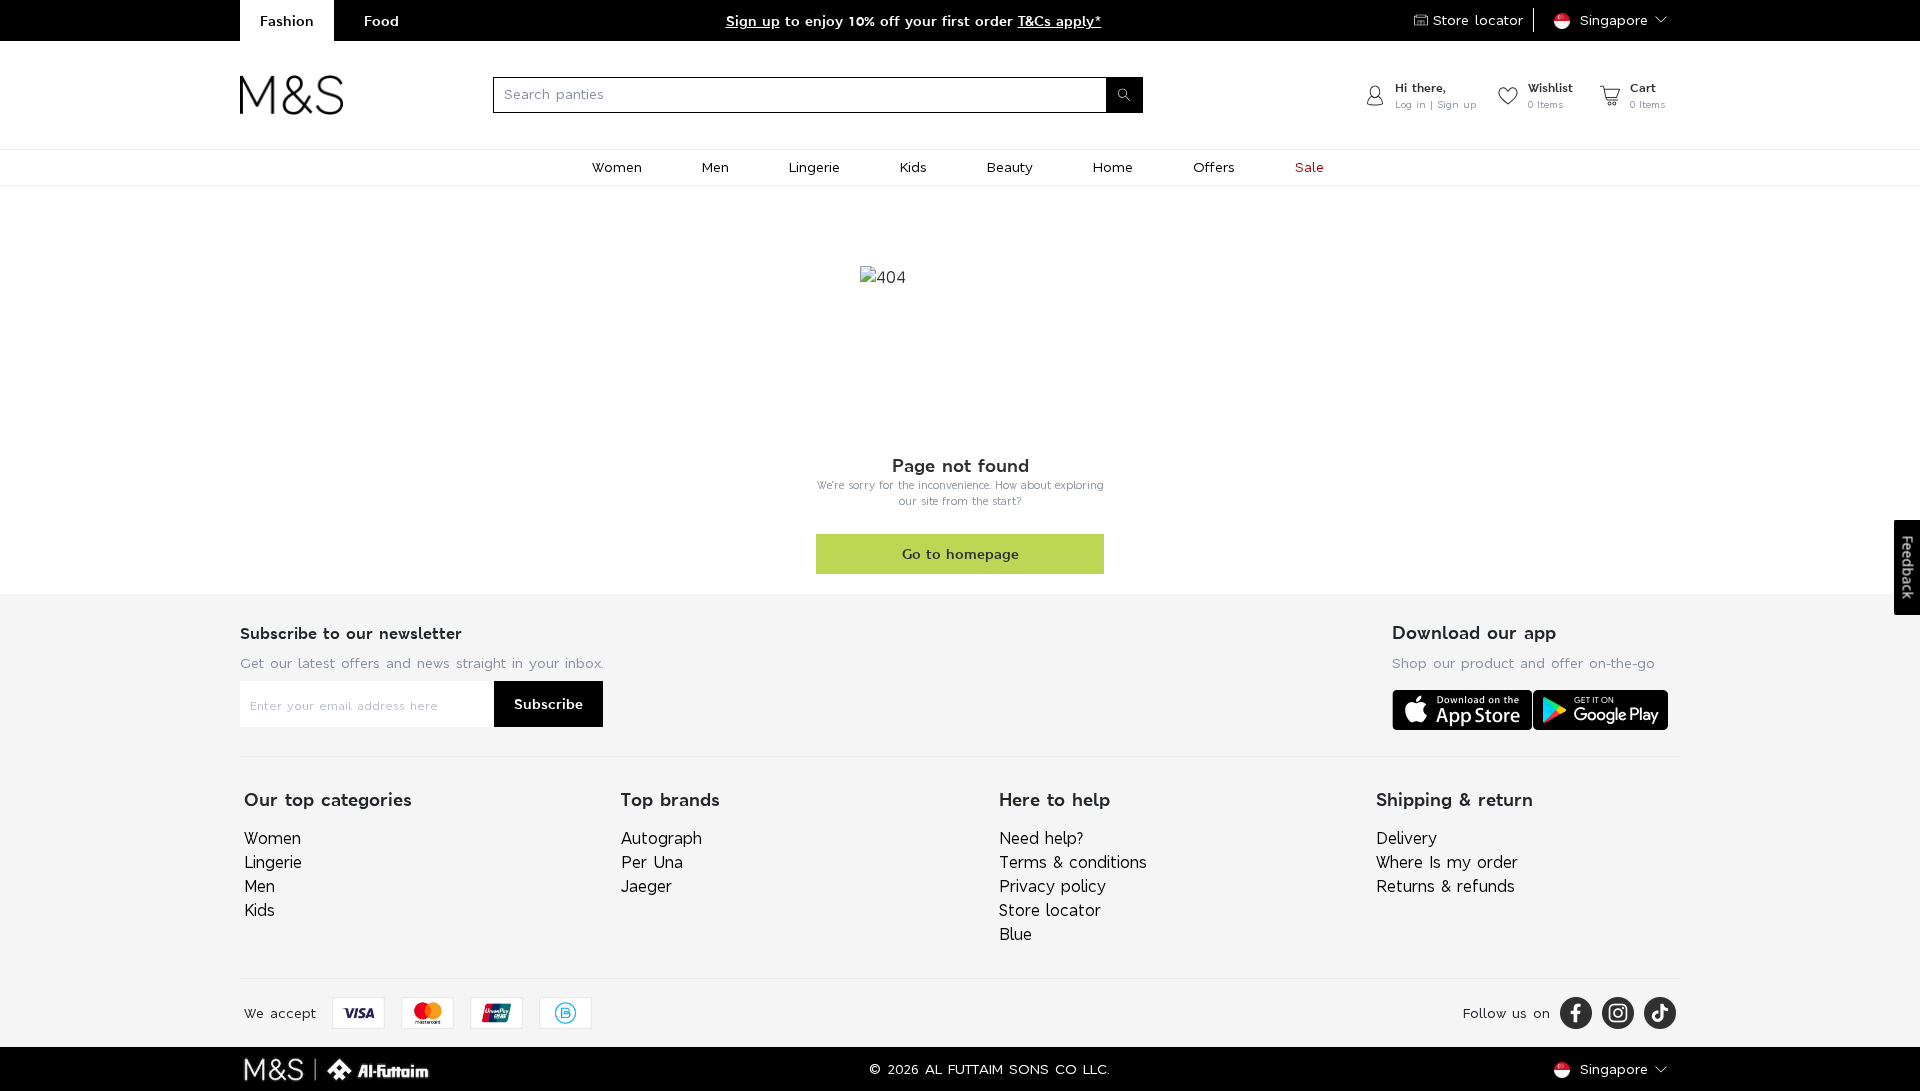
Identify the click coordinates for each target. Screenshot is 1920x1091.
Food (381, 20)
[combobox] (853, 95)
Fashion (287, 20)
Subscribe (548, 703)
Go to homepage (960, 553)
